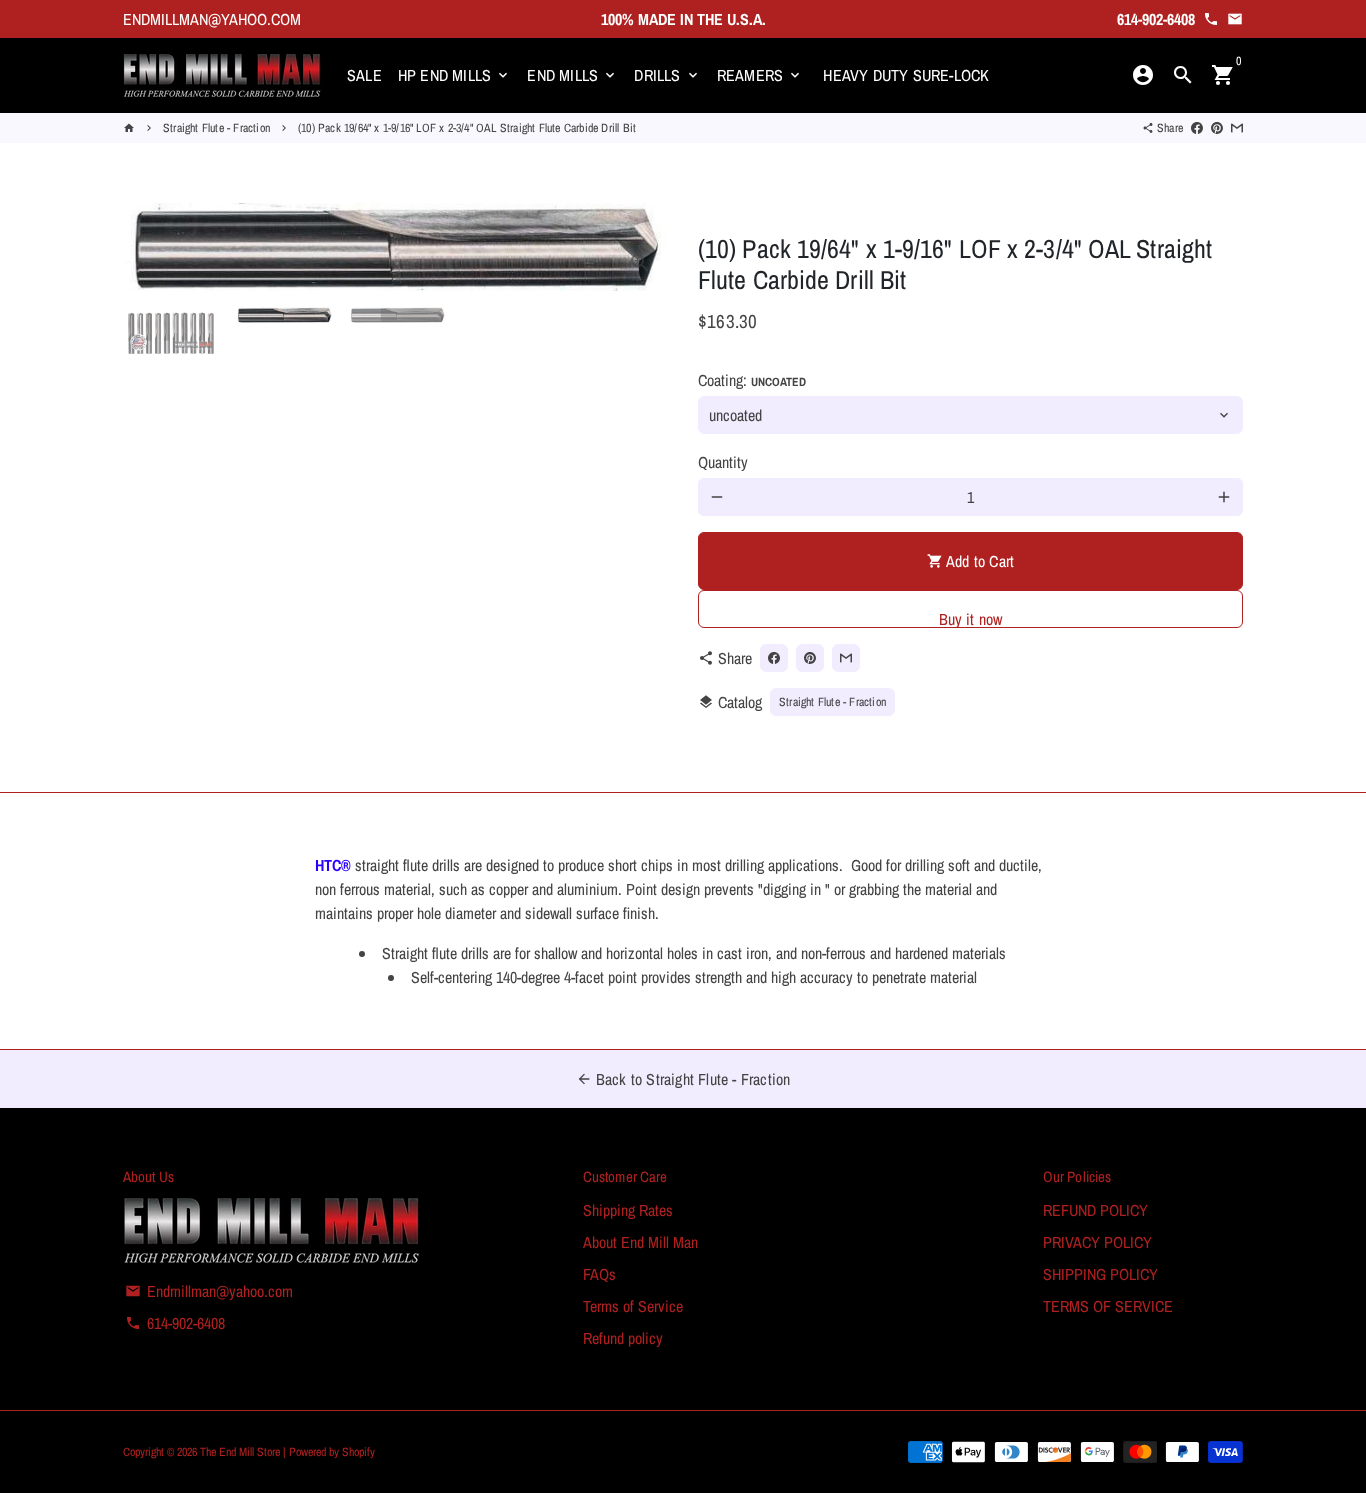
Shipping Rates (628, 1210)
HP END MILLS (455, 75)
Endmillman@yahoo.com (209, 1291)
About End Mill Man (640, 1242)
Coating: (752, 380)
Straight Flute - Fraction (216, 128)
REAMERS (760, 75)
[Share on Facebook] (1197, 128)
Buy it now (971, 618)
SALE (364, 75)
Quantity (723, 462)
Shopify (358, 1452)
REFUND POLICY (1095, 1210)
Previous (150, 247)
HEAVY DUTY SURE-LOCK (906, 75)
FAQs (599, 1274)
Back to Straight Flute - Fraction (683, 1079)
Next (641, 247)
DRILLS (667, 75)
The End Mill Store (241, 1452)
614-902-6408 (175, 1323)
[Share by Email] (1237, 128)
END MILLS (572, 75)
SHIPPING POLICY (1100, 1274)
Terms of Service (633, 1306)
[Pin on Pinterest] (1217, 128)
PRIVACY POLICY (1097, 1242)
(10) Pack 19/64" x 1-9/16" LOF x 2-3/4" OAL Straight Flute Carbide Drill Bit (467, 128)
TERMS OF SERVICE (1108, 1306)
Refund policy (623, 1338)
